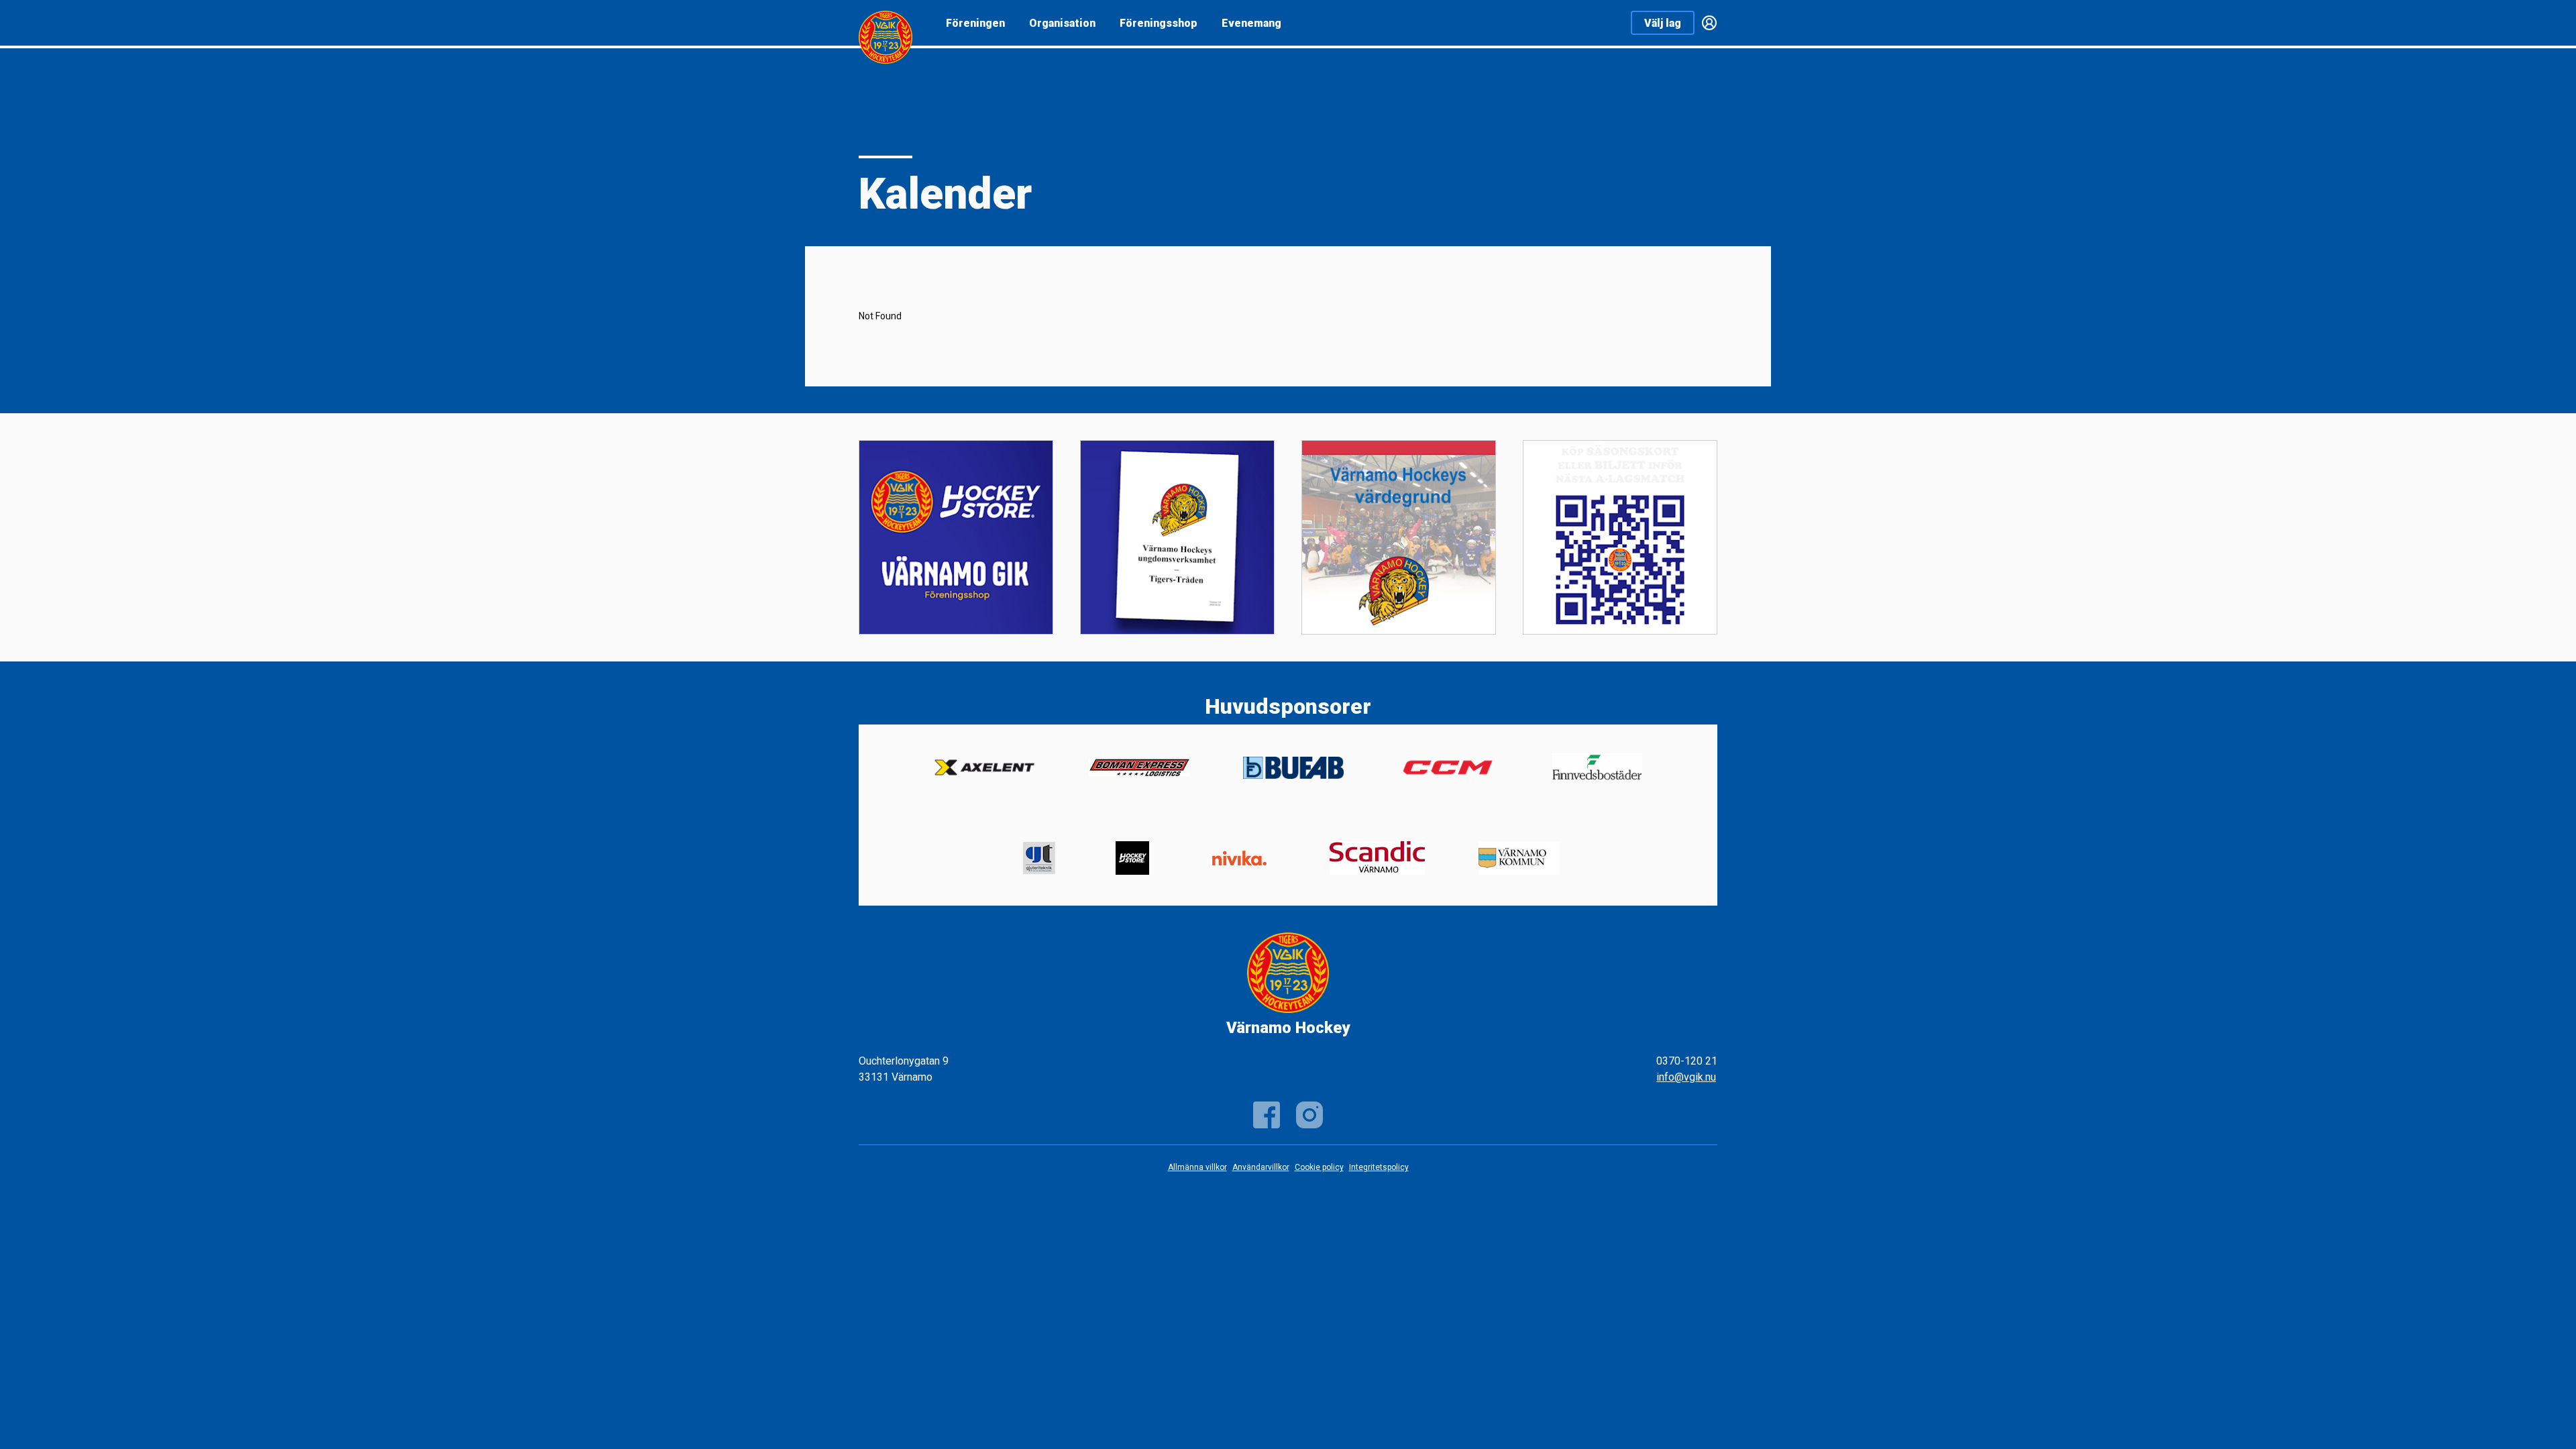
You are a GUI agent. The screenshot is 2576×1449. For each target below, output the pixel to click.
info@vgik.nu (1686, 1077)
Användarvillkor (1261, 1167)
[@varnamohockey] (1309, 1115)
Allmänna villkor (1197, 1167)
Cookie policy (1319, 1167)
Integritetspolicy (1379, 1167)
